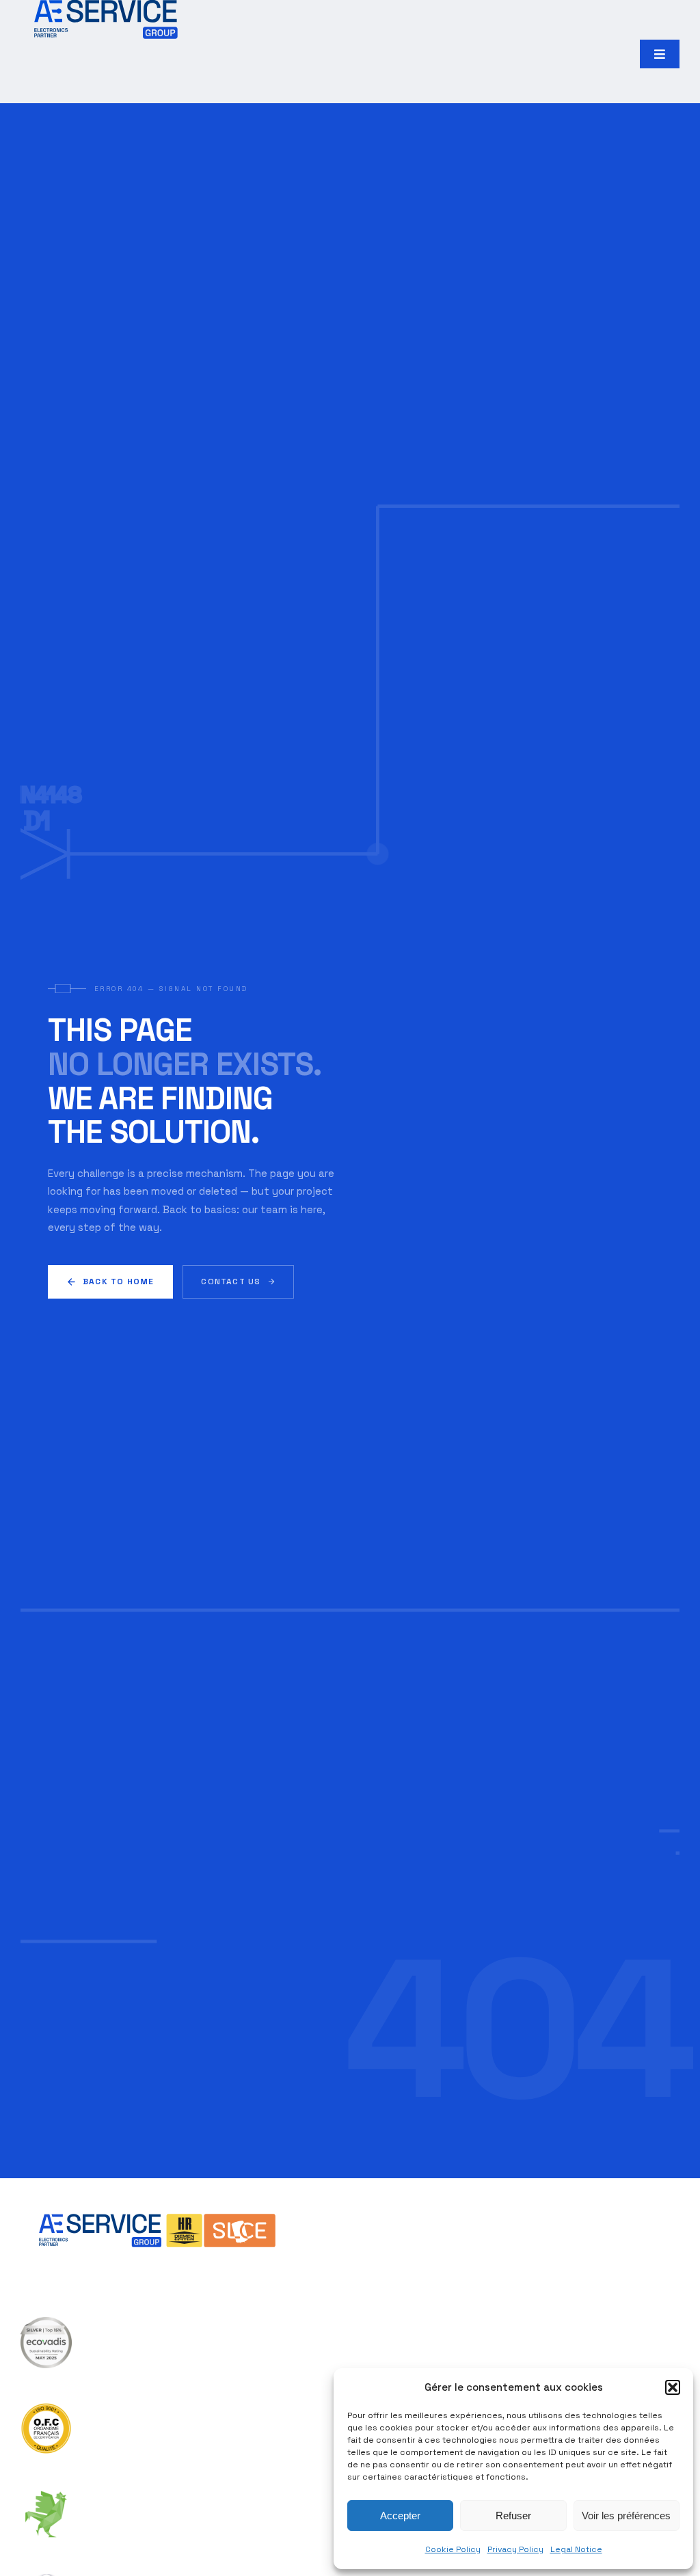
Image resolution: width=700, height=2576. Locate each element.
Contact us (231, 1282)
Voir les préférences (626, 2516)
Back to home (118, 1282)
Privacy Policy (515, 2549)
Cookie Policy (453, 2549)
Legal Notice (576, 2549)
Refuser (513, 2516)
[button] (673, 2387)
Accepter (400, 2516)
